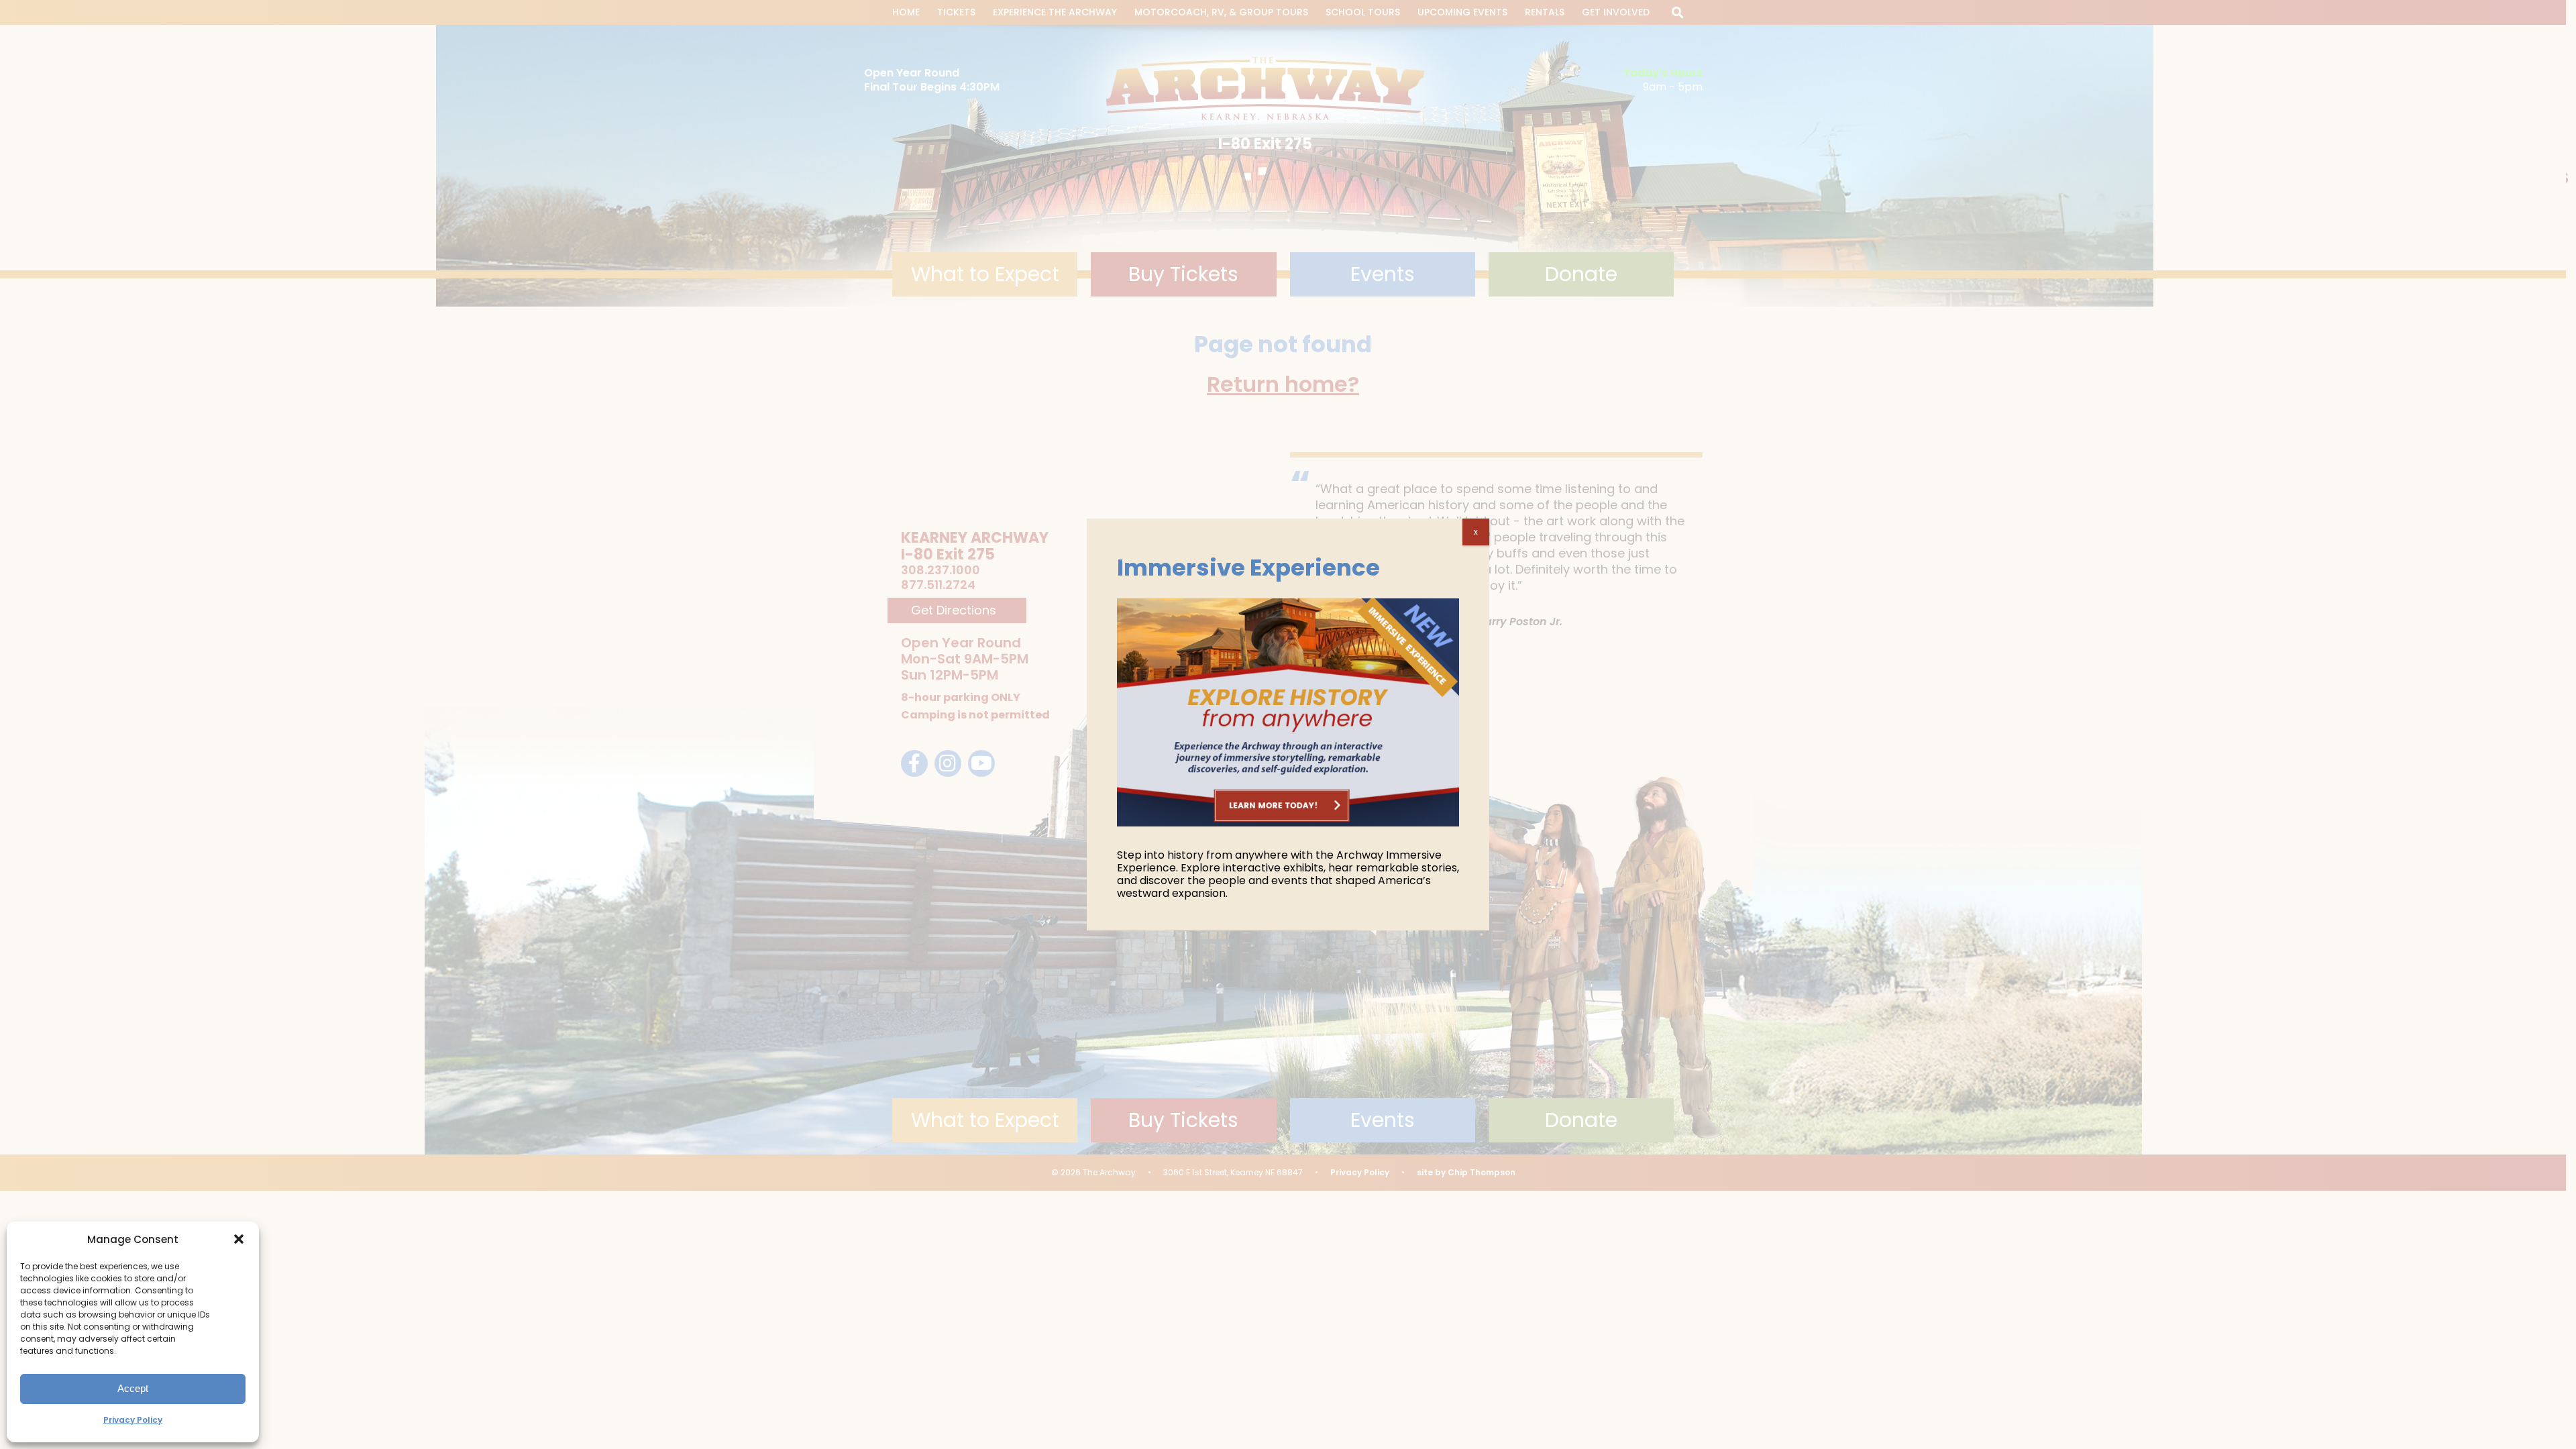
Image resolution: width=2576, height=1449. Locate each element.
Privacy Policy (133, 1420)
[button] (239, 1239)
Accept (133, 1388)
